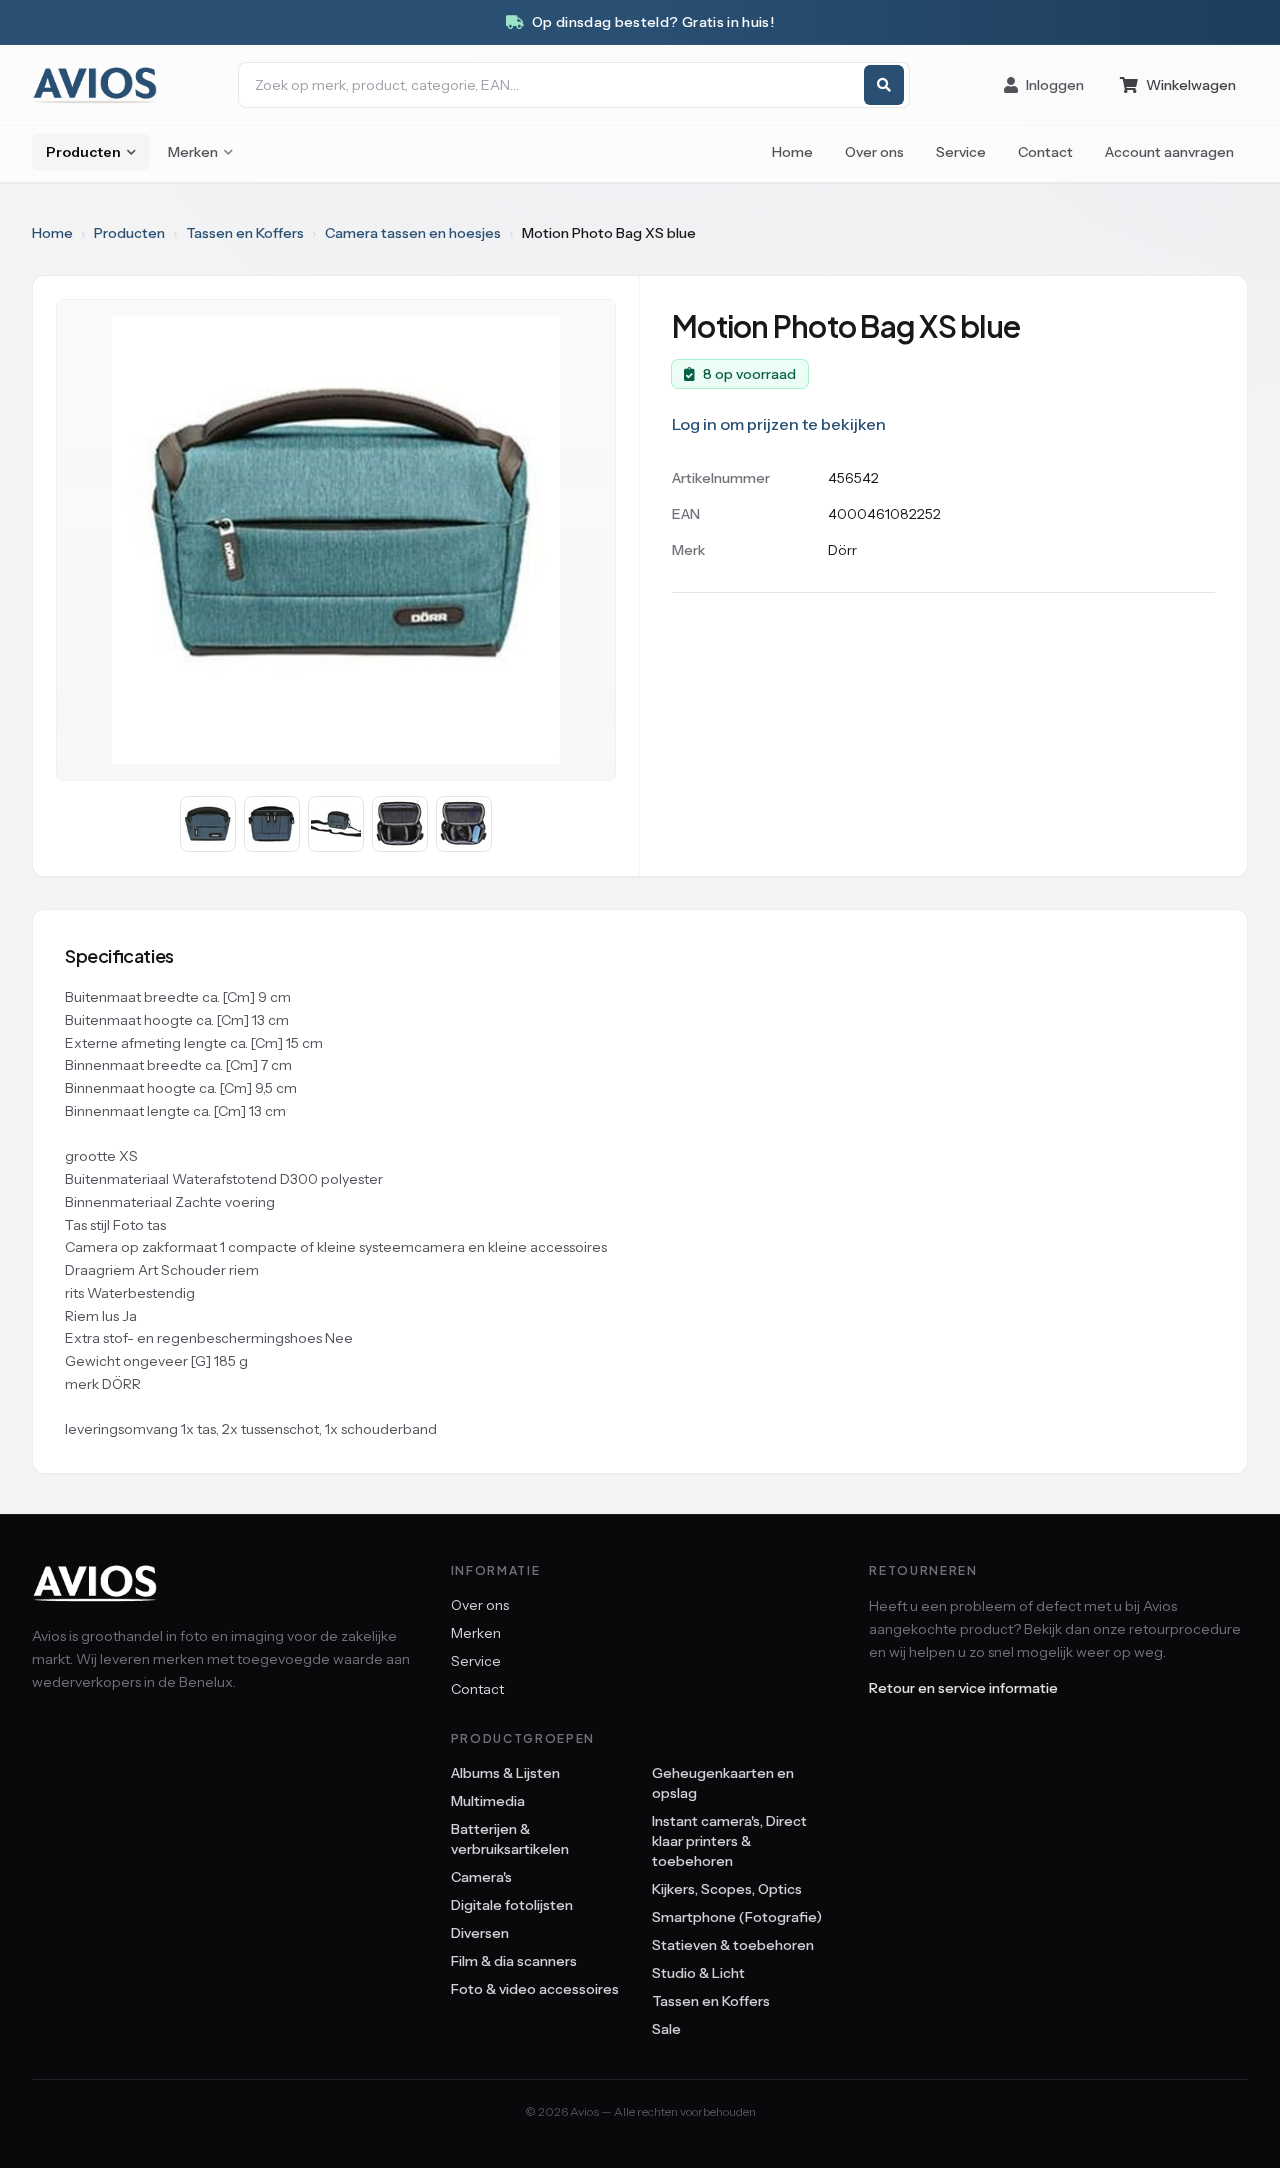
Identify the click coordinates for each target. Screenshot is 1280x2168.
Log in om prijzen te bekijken (779, 424)
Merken (193, 152)
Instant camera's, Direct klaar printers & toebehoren (729, 1841)
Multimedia (488, 1801)
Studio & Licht (698, 1973)
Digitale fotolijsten (512, 1905)
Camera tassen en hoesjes (413, 233)
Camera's (481, 1877)
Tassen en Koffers (245, 233)
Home (792, 152)
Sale (666, 2029)
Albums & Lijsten (505, 1773)
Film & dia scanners (514, 1961)
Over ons (874, 152)
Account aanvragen (1169, 152)
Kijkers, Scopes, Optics (727, 1889)
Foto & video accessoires (535, 1989)
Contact (1045, 152)
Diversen (480, 1933)
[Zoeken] (884, 85)
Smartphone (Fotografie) (737, 1917)
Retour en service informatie (963, 1688)
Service (961, 152)
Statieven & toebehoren (733, 1945)
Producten (83, 152)
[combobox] (574, 85)
